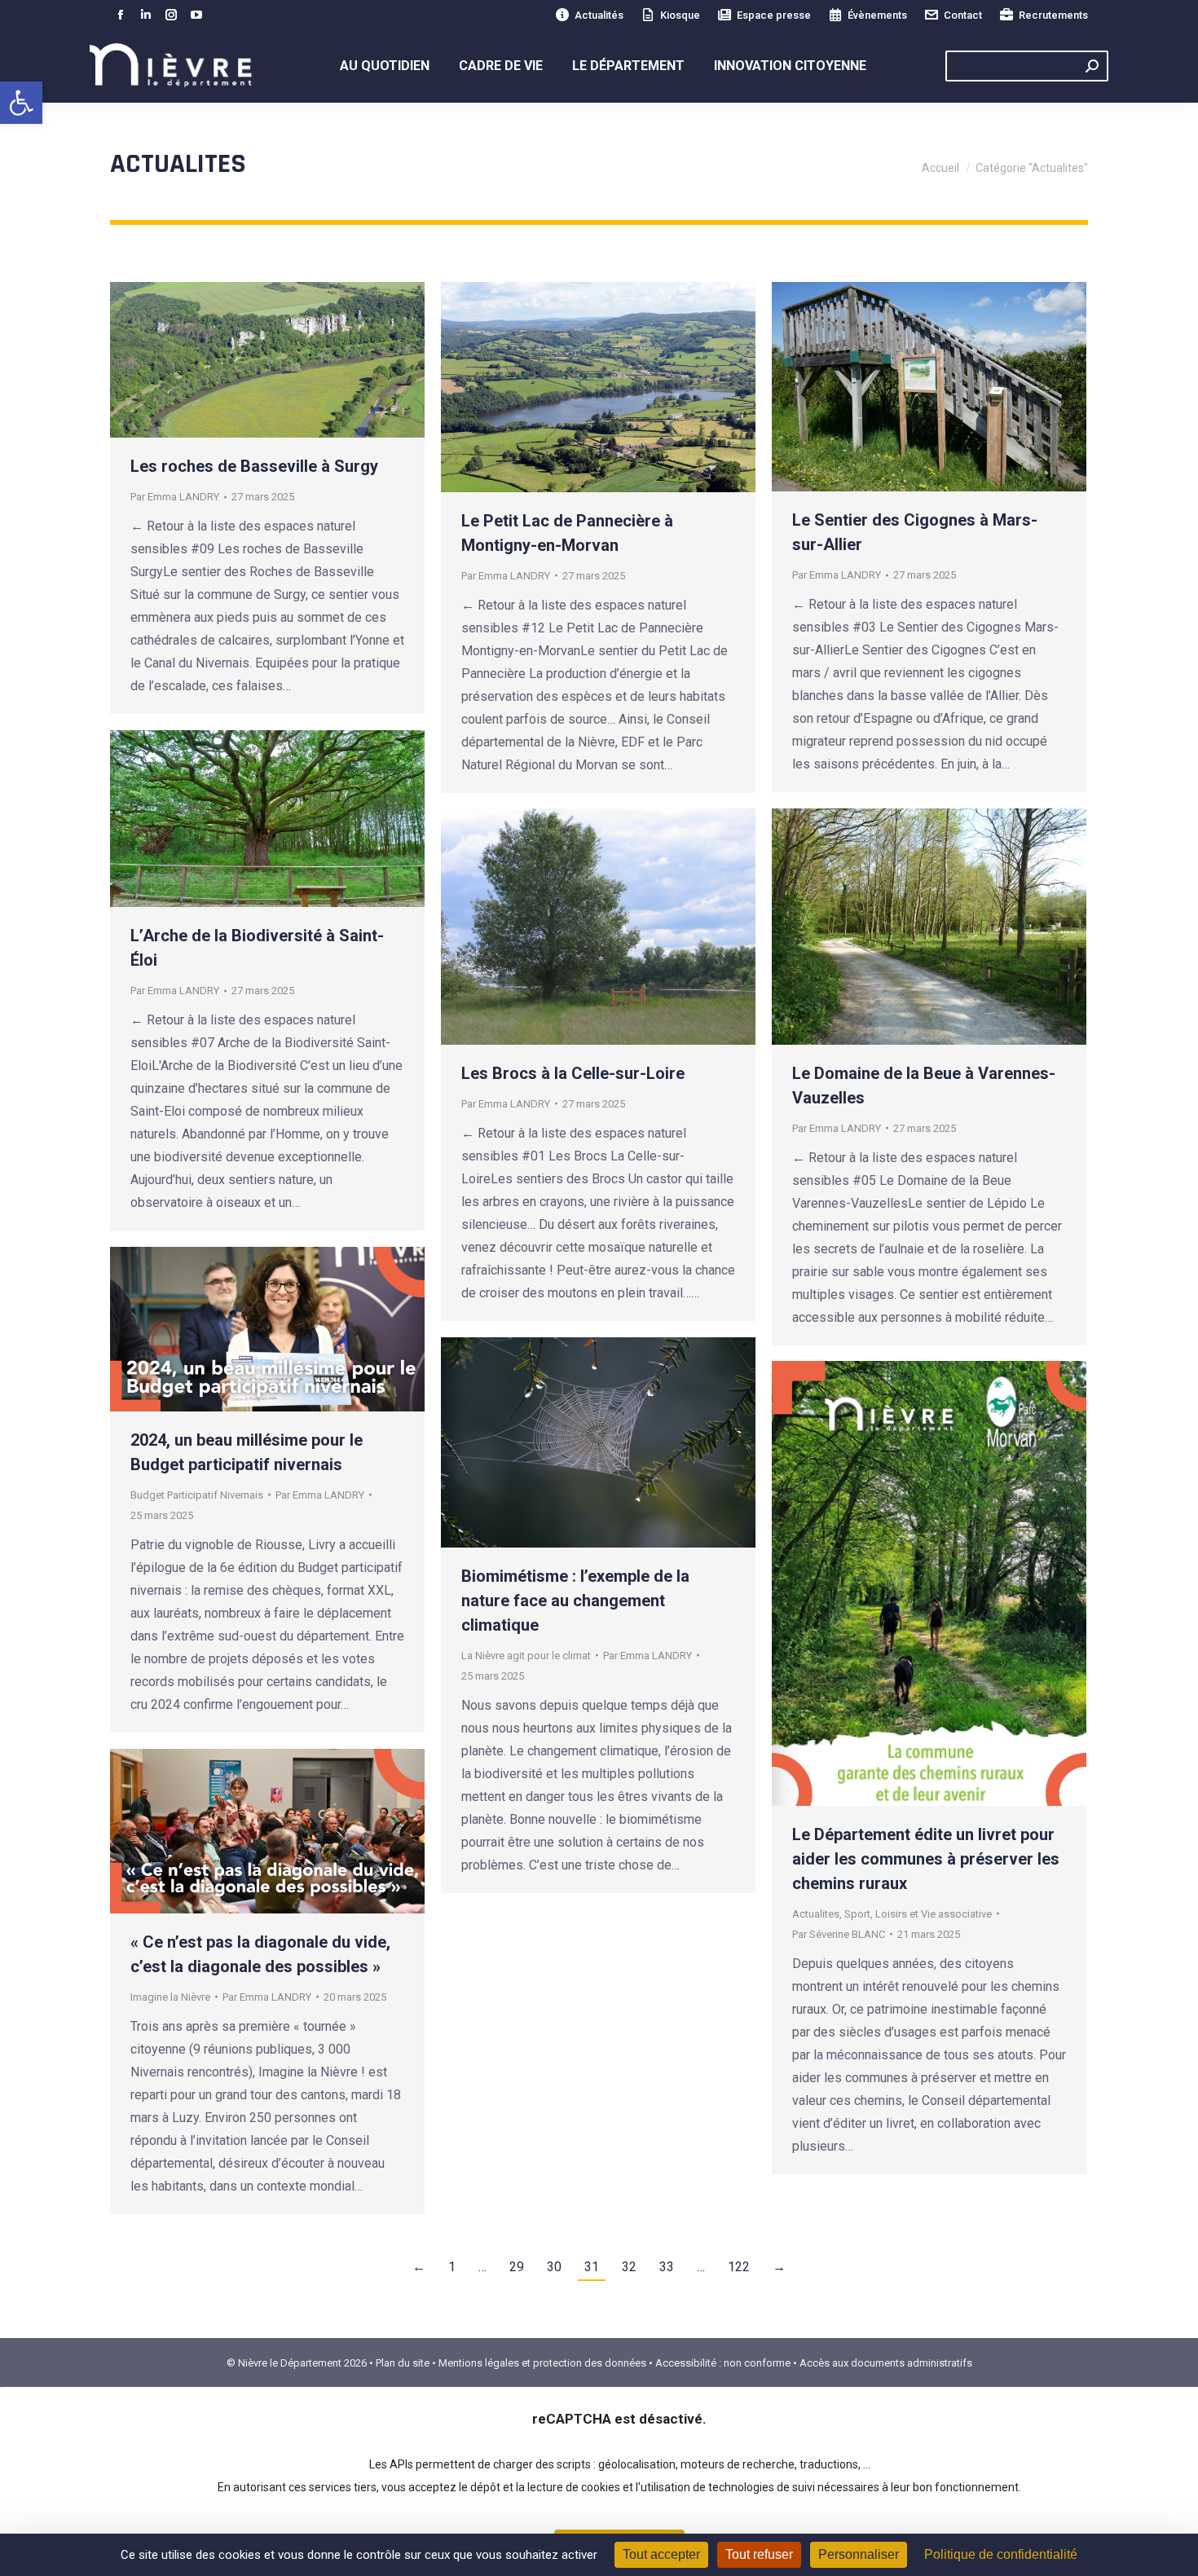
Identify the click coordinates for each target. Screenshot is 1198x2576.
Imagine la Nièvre (170, 1997)
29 (517, 2267)
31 (592, 2267)
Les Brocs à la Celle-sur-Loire (573, 1073)
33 (667, 2267)
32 (629, 2267)
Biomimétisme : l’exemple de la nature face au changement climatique (575, 1601)
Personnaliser (859, 2554)
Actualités (599, 15)
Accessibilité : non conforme (723, 2363)
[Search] (1092, 66)
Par (175, 497)
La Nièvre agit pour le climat (526, 1656)
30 (554, 2267)
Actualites (816, 1914)
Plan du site (403, 2363)
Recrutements (1053, 15)
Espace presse (774, 15)
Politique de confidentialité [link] (1001, 2554)
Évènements (877, 15)
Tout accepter (661, 2554)
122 (739, 2267)
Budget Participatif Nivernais (197, 1495)
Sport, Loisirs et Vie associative (918, 1914)
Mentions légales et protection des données (542, 2363)
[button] (21, 103)
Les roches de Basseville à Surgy (254, 466)
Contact (963, 15)
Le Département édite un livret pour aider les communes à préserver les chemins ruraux (926, 1859)
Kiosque (680, 15)
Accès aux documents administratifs (886, 2363)
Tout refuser (759, 2554)
